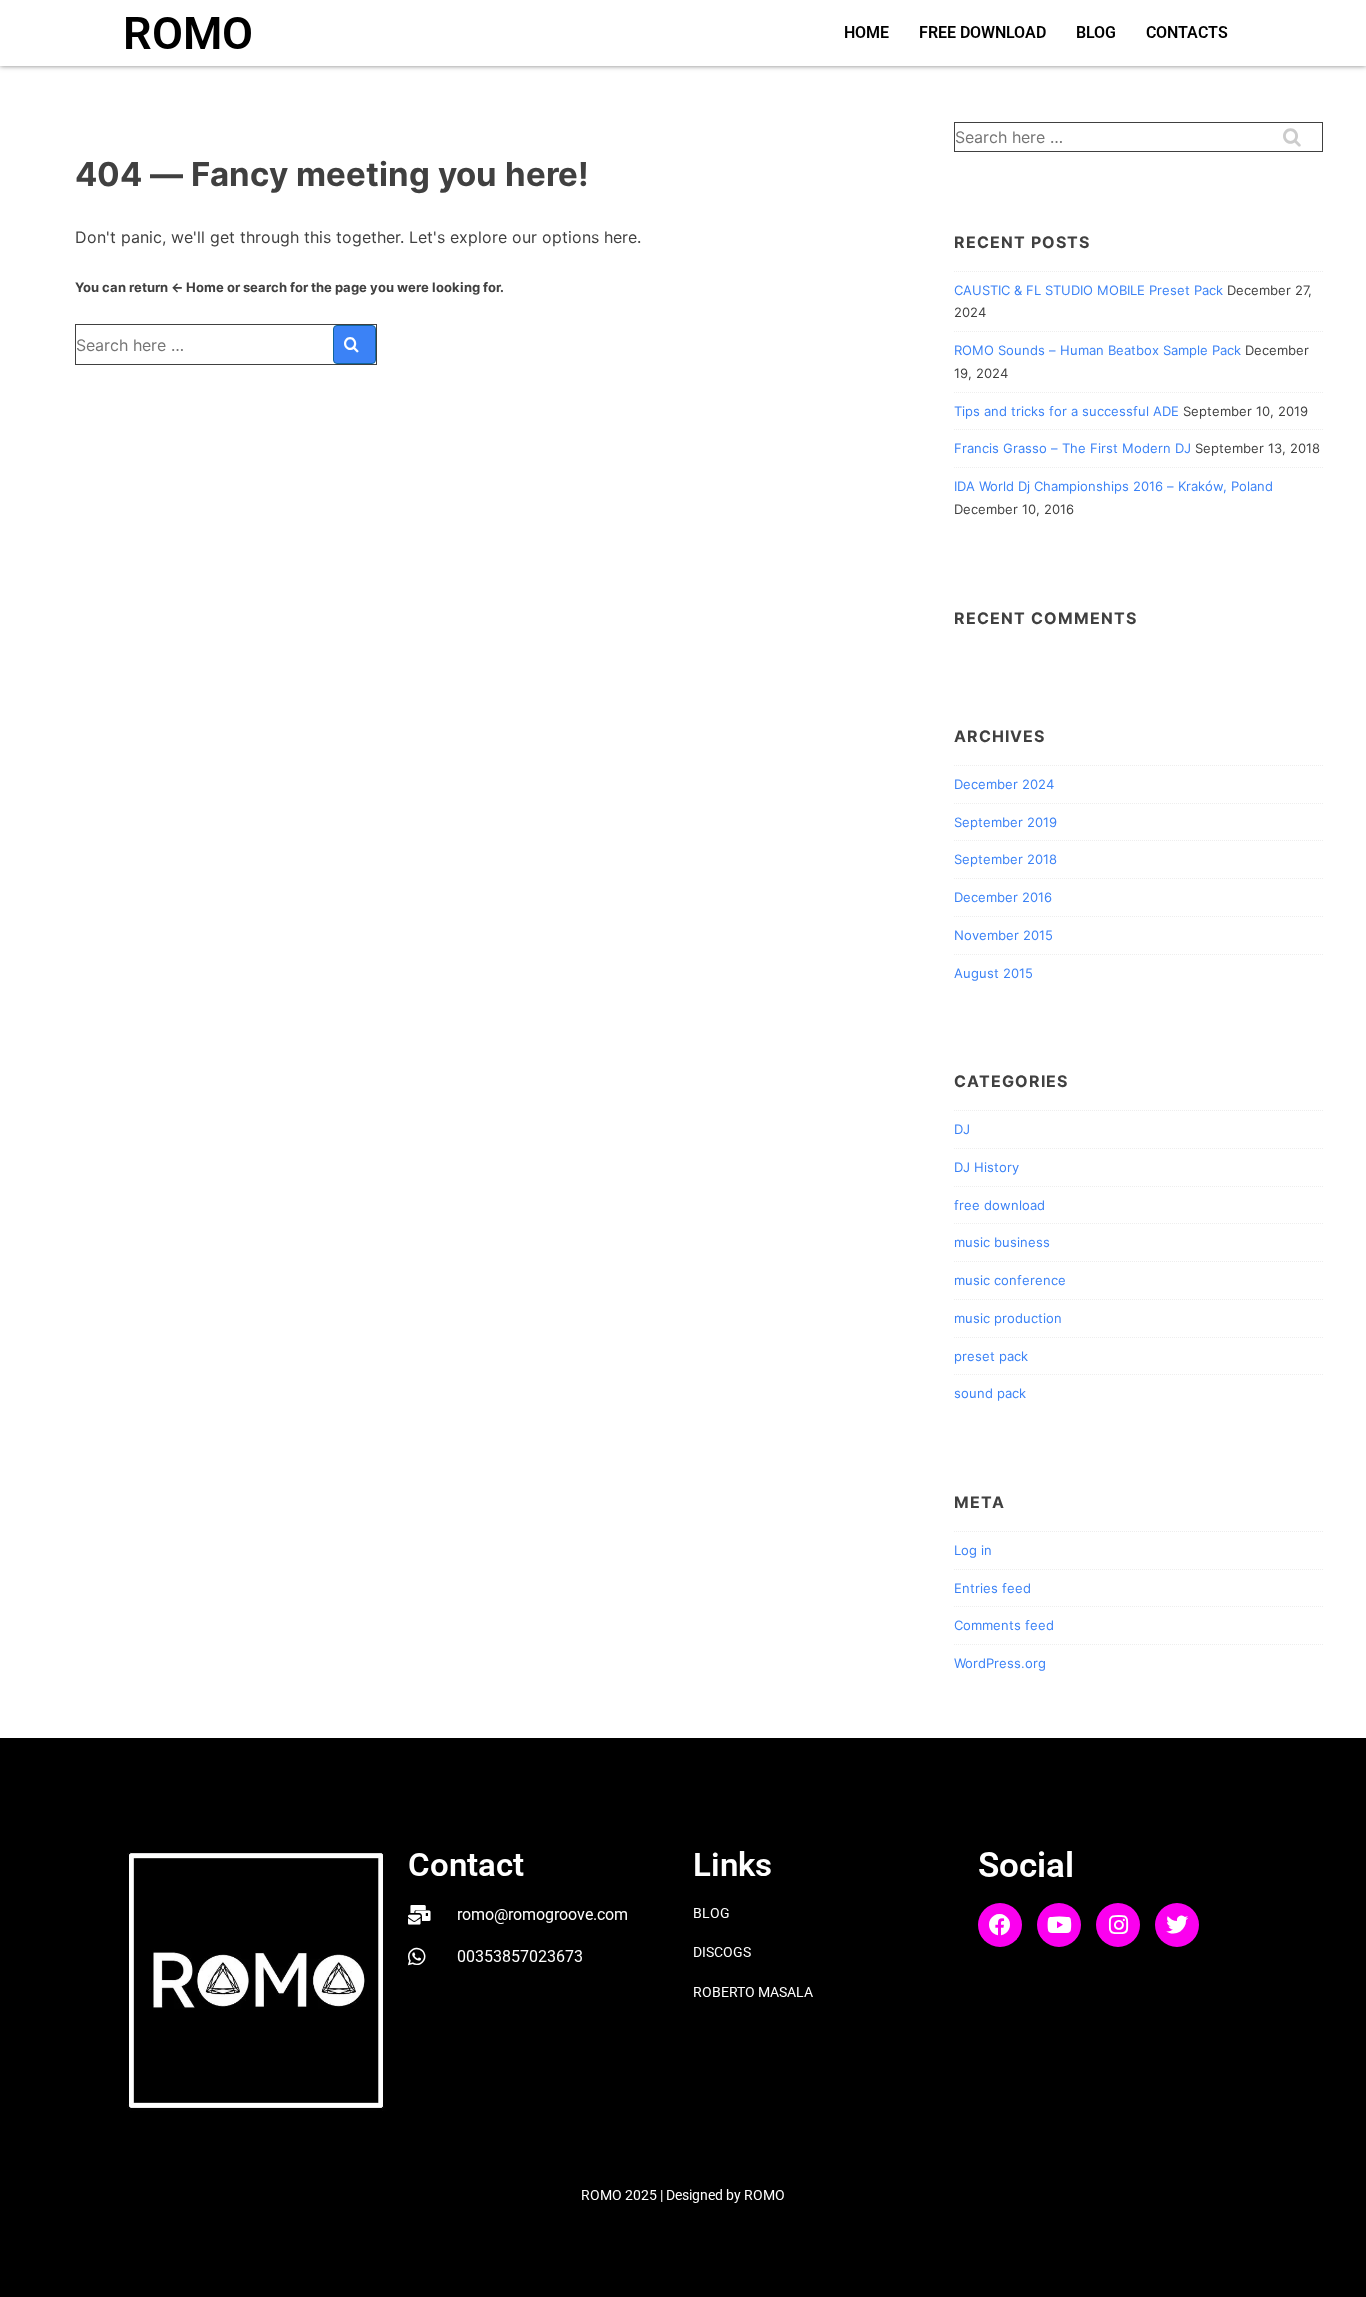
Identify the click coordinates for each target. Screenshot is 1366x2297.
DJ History (986, 1167)
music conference (1010, 1280)
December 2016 (1003, 897)
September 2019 (1005, 822)
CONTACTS (1187, 32)
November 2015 (1003, 935)
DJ (962, 1129)
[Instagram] (1118, 1925)
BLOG (1096, 32)
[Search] (354, 344)
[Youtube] (1059, 1925)
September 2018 (1005, 859)
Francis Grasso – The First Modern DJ (1072, 448)
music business (1002, 1242)
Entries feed (992, 1588)
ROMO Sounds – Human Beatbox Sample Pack (1097, 350)
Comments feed (1004, 1625)
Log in (973, 1550)
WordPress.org (1000, 1663)
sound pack (990, 1393)
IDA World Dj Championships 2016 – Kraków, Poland (1113, 486)
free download (999, 1205)
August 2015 (993, 973)
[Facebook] (1000, 1925)
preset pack (991, 1356)
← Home (197, 287)
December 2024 (1004, 784)
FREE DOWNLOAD (982, 32)
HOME (866, 32)
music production (1008, 1318)
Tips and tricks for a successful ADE (1066, 411)
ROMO (188, 33)
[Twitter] (1177, 1925)
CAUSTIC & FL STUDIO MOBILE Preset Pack (1088, 290)
